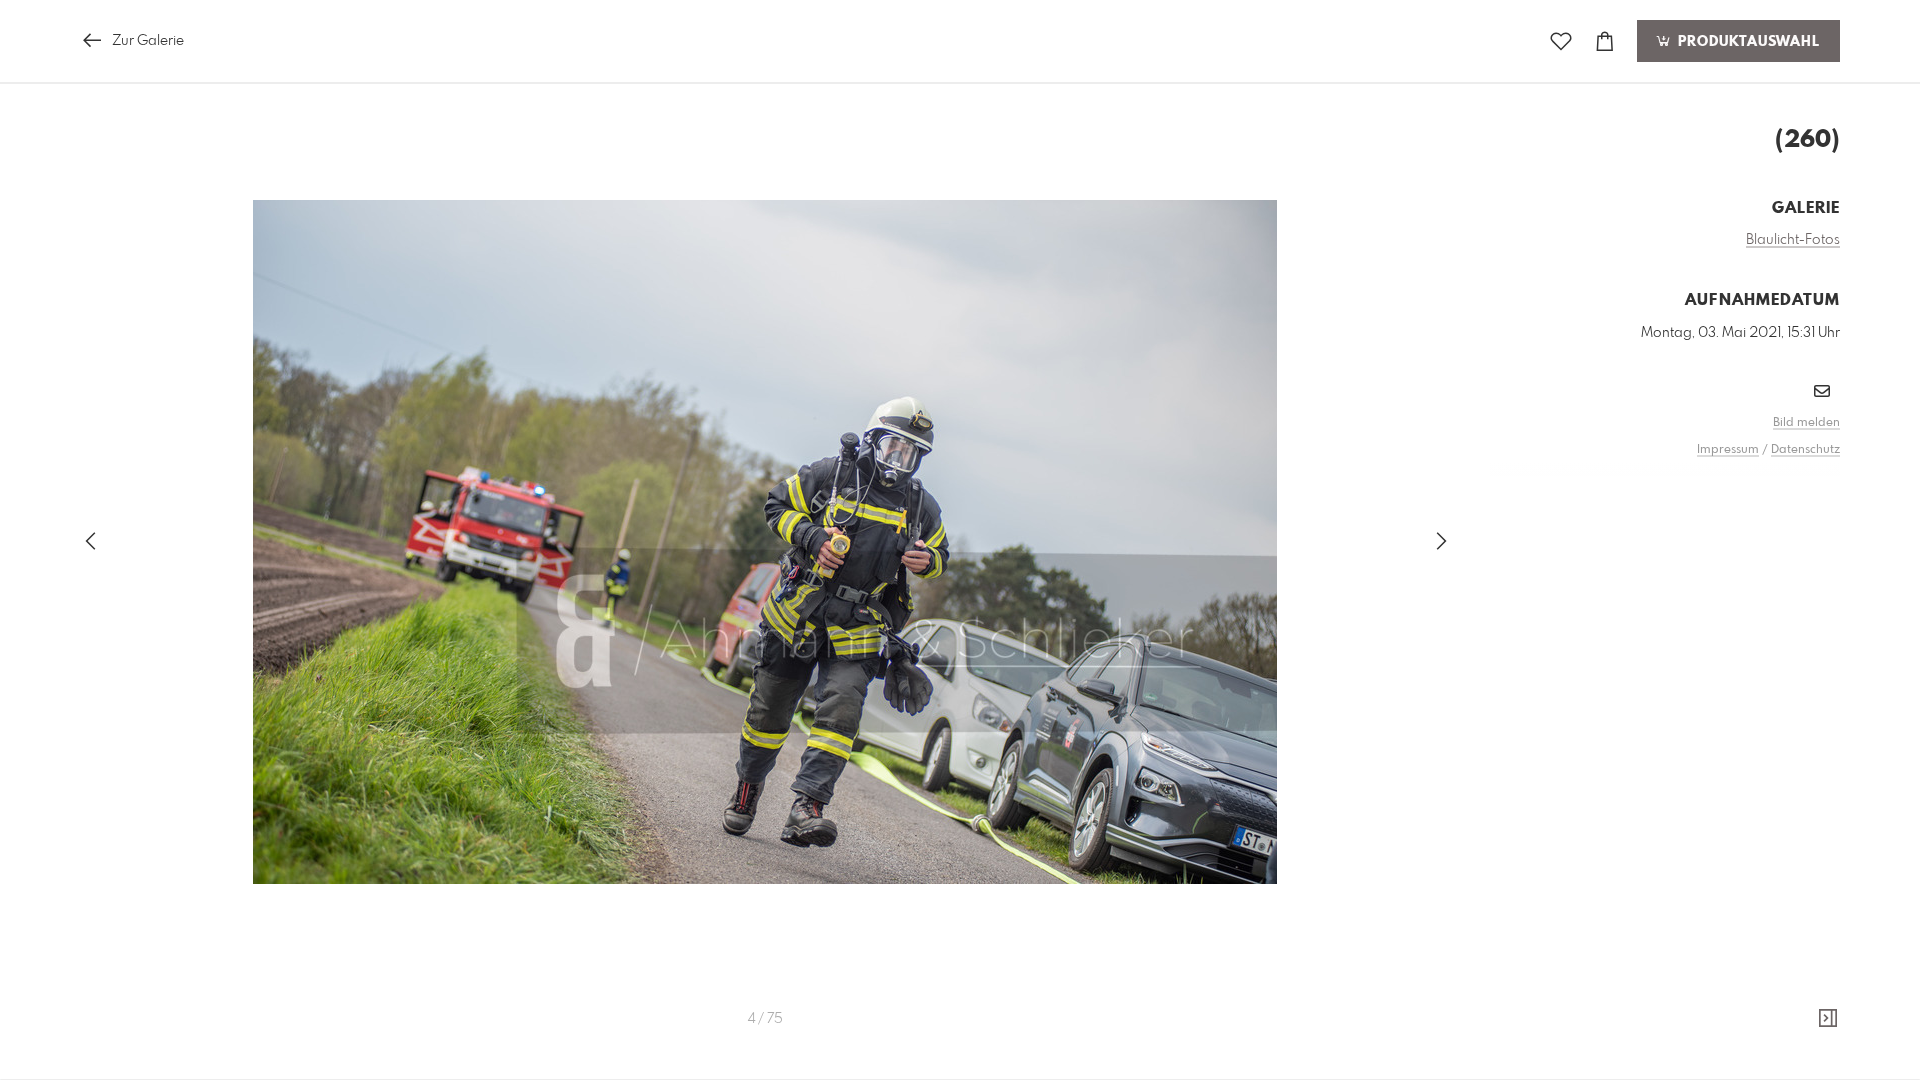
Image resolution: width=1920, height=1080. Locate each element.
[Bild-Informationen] (1828, 1019)
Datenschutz (1805, 450)
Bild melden (1806, 423)
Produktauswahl (1746, 42)
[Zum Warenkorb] (1605, 41)
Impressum (1728, 450)
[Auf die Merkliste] (1561, 41)
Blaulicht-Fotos (1793, 240)
